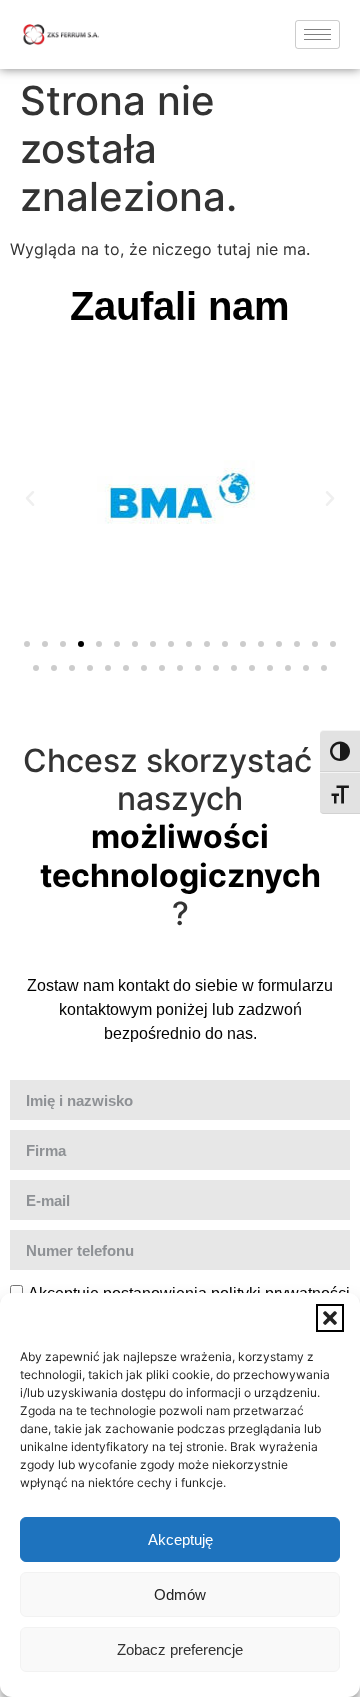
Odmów (180, 1594)
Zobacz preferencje (180, 1649)
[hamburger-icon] (317, 34)
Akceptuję (180, 1539)
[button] (330, 1318)
